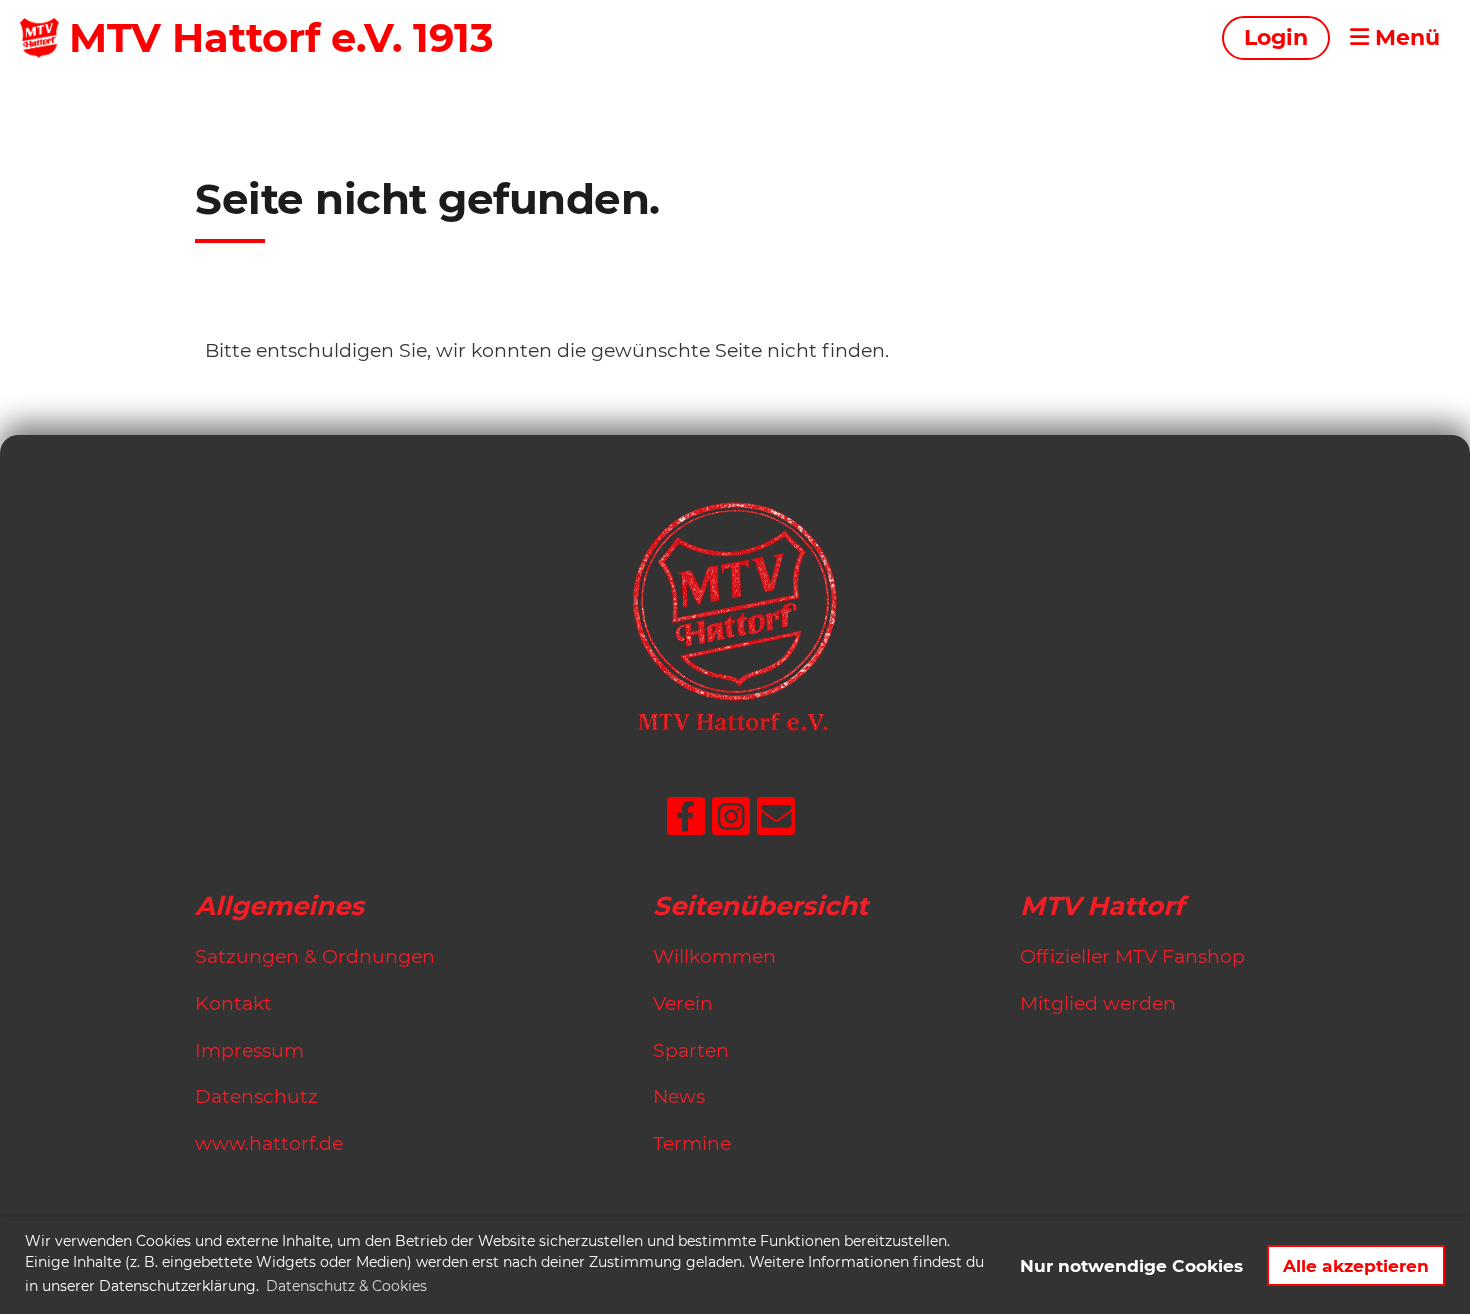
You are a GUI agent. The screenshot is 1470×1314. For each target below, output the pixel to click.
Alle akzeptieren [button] (1356, 1265)
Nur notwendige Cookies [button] (1131, 1265)
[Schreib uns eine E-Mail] (776, 821)
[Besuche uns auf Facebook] (686, 821)
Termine (692, 1143)
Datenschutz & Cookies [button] (346, 1286)
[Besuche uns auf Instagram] (731, 821)
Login (1276, 37)
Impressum (249, 1050)
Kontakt (233, 1003)
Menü (1404, 37)
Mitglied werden (1098, 1003)
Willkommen (714, 956)
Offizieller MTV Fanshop (1132, 956)
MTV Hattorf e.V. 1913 (281, 37)
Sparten (691, 1050)
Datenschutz (256, 1096)
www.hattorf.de (269, 1143)
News (679, 1096)
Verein (683, 1003)
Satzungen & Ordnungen (315, 956)
